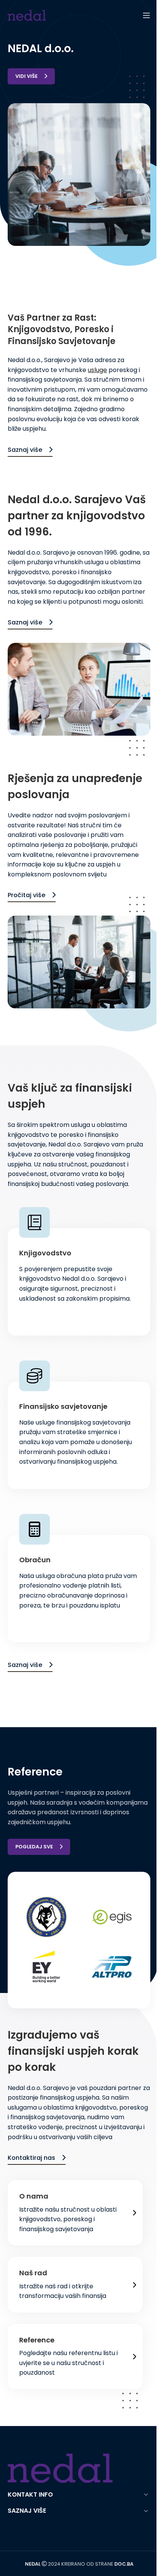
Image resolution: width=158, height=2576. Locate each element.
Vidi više (26, 76)
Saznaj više (25, 450)
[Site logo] (27, 15)
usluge (97, 370)
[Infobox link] (79, 2213)
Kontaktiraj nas (31, 2158)
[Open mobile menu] (146, 15)
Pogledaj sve (34, 1847)
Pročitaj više (26, 895)
